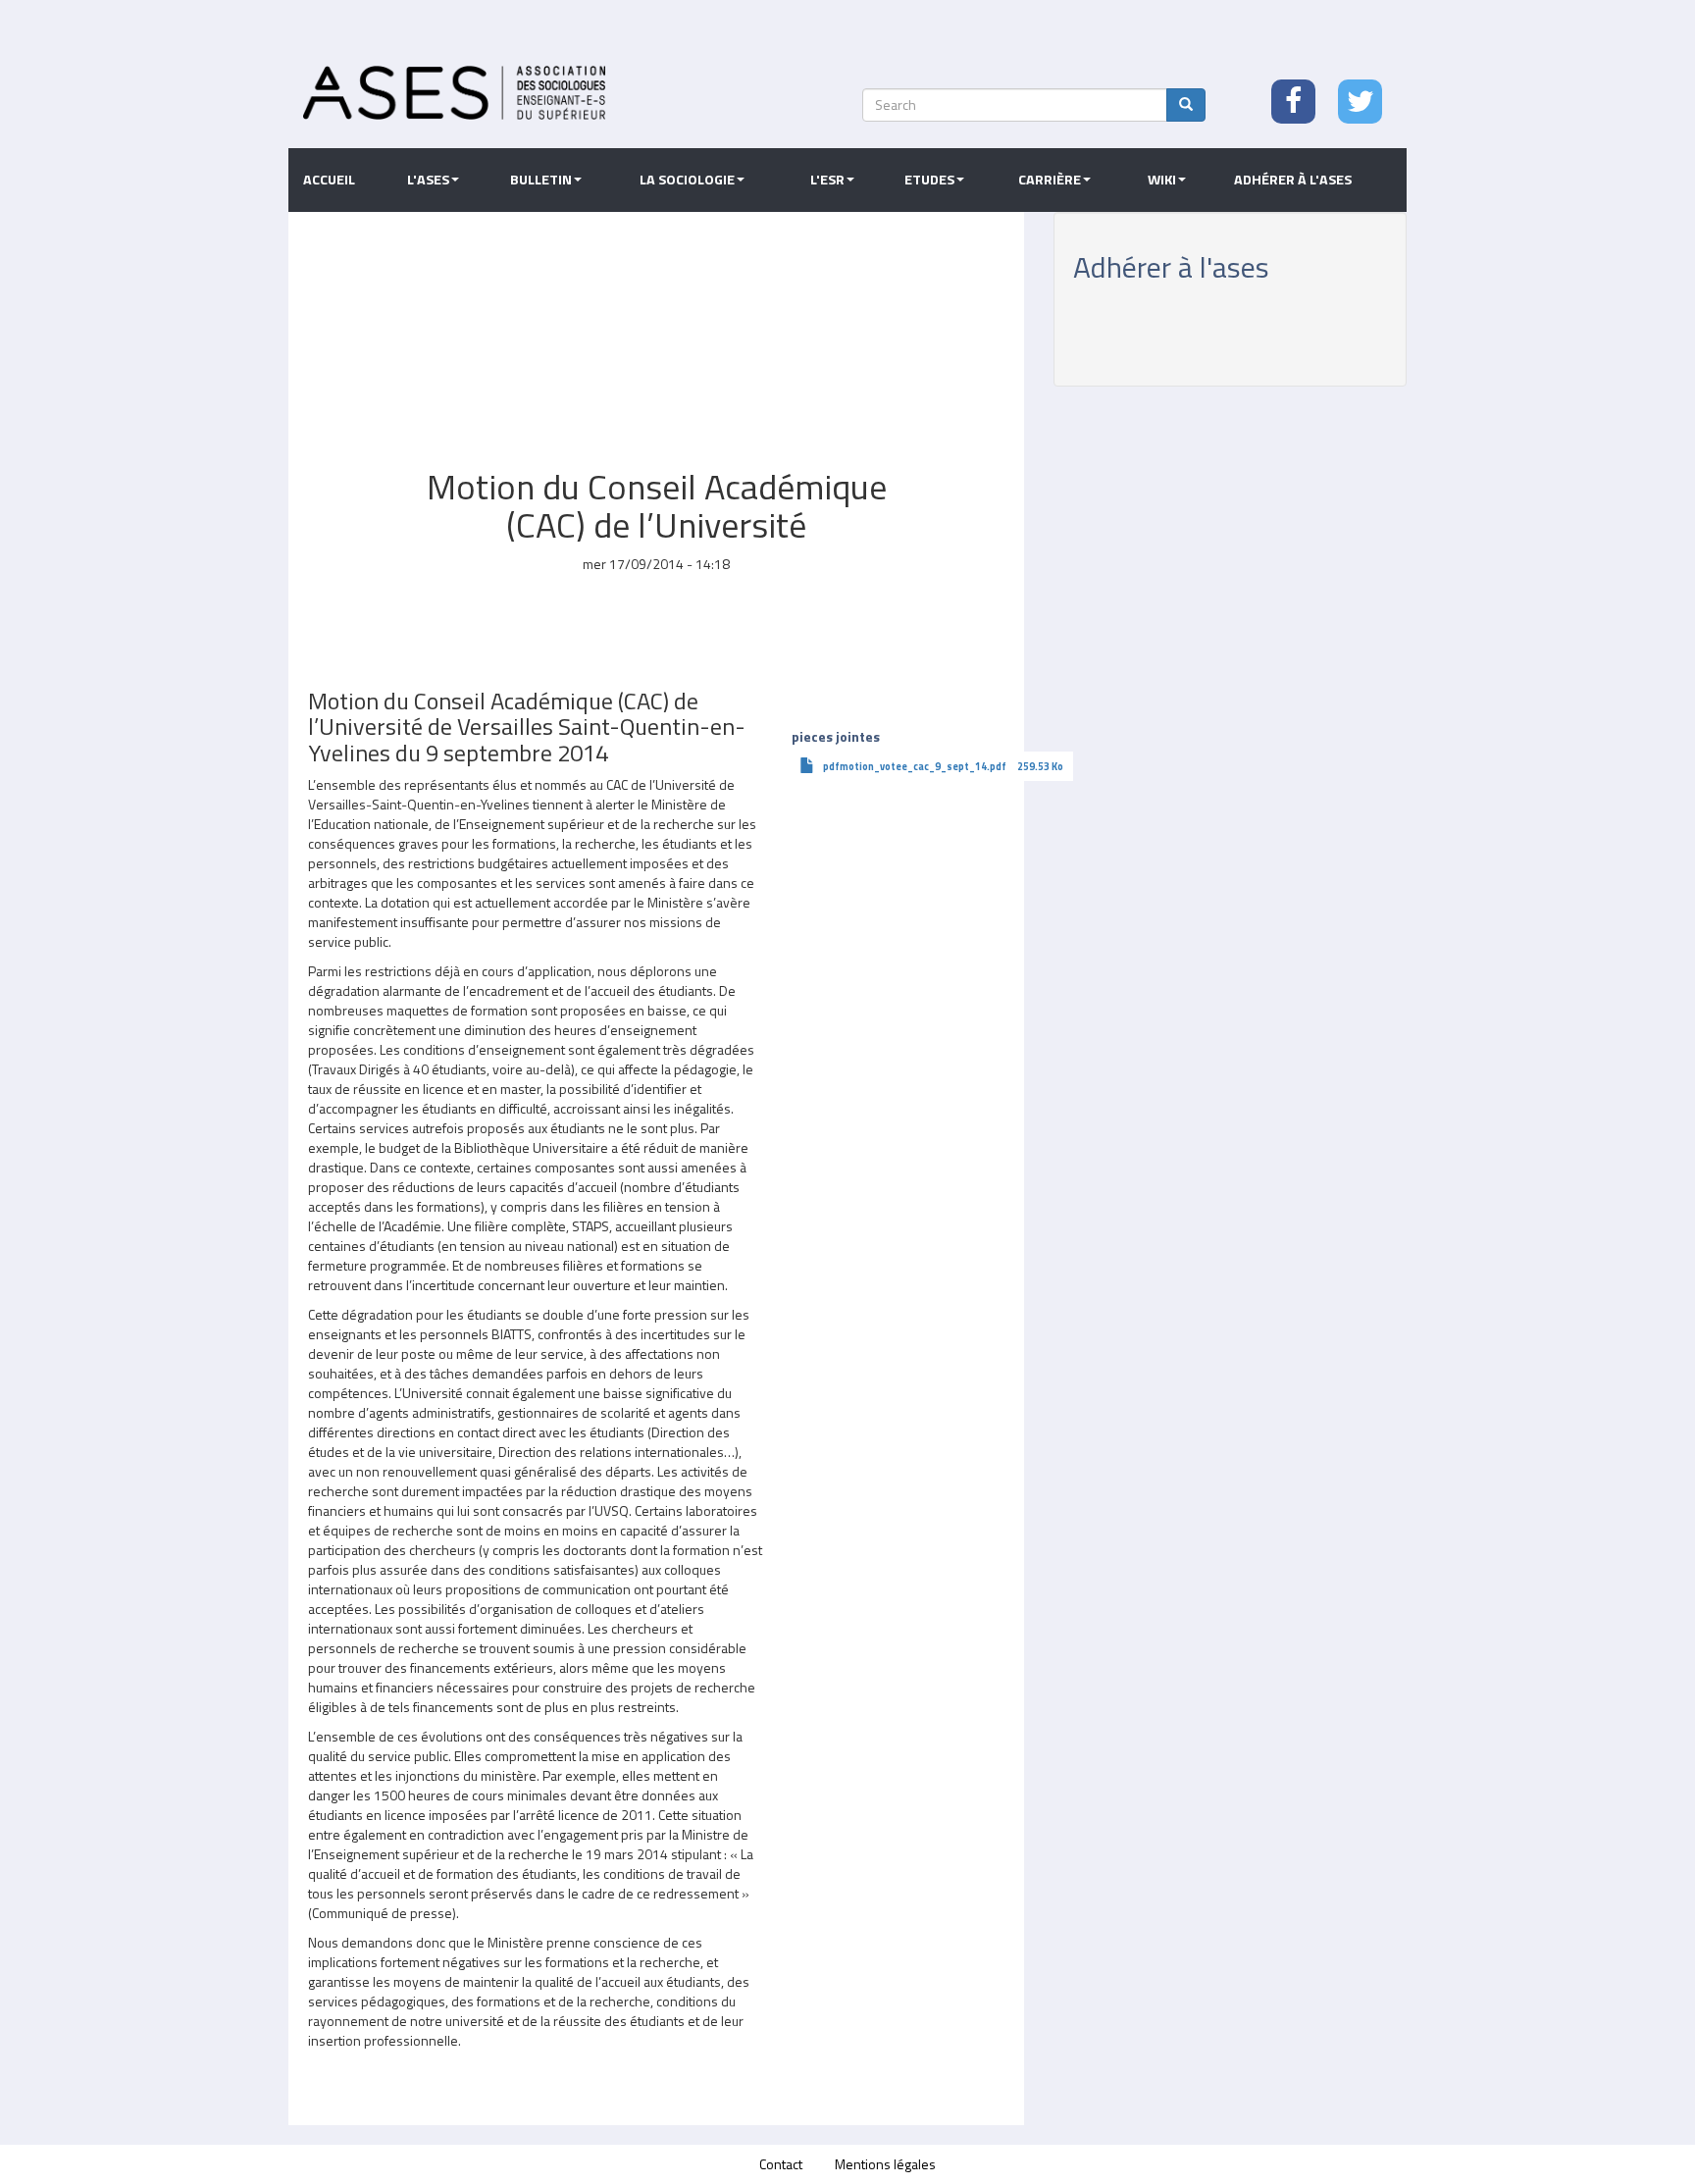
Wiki (1162, 180)
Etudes (929, 180)
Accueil (329, 180)
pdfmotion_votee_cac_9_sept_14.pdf (915, 766)
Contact (781, 2164)
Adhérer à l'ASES (1293, 180)
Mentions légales (885, 2164)
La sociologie (687, 180)
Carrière (1050, 180)
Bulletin (541, 180)
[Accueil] (454, 93)
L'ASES (428, 180)
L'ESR (827, 180)
